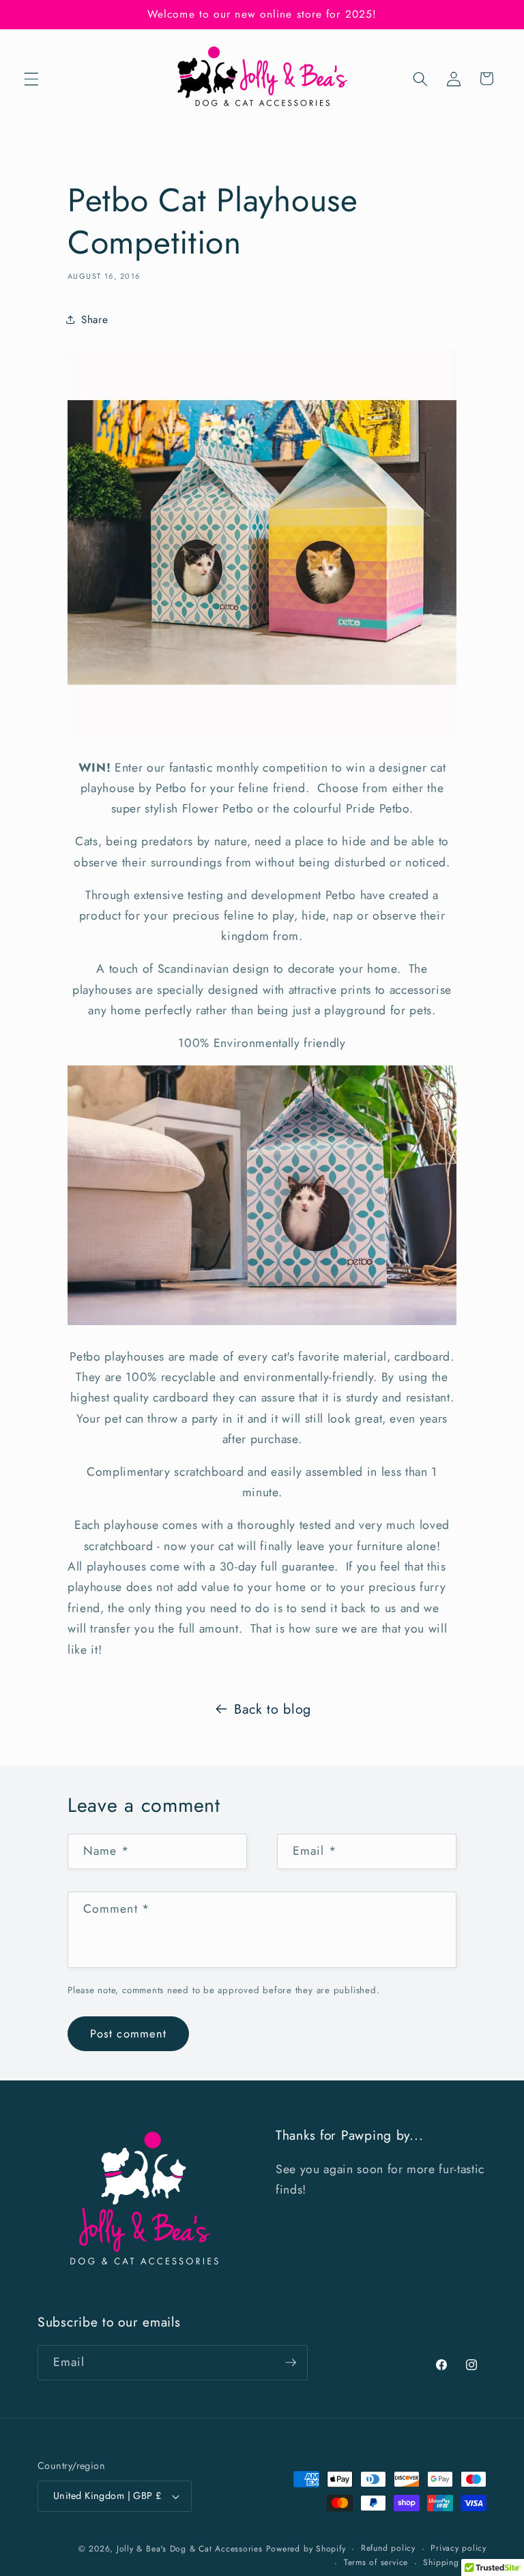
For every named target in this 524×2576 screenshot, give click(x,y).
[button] (31, 78)
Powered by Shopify (306, 2549)
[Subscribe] (291, 2363)
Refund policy (388, 2548)
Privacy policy (458, 2548)
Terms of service (376, 2562)
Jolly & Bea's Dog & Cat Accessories (190, 2549)
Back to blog (273, 1709)
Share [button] (94, 320)
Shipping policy (455, 2562)
